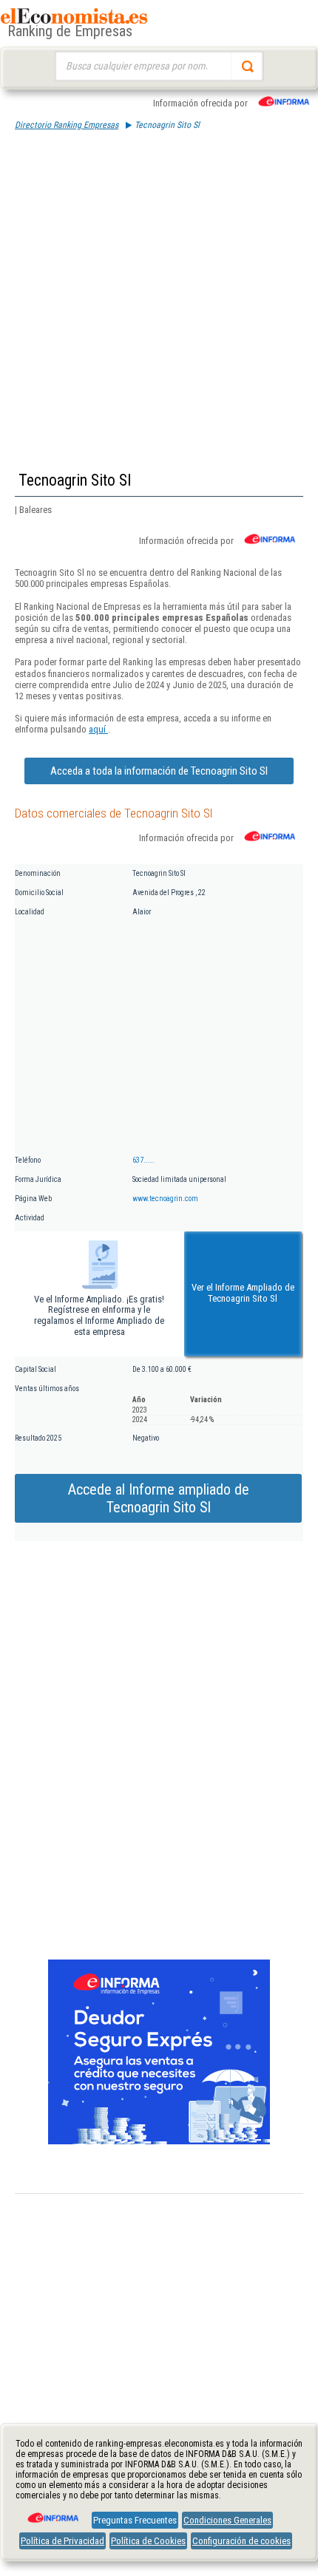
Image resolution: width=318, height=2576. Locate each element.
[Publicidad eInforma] (159, 2141)
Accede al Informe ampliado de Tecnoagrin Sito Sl (159, 1498)
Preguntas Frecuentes (135, 2520)
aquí (98, 729)
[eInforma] (52, 2512)
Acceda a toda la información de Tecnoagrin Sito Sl (159, 771)
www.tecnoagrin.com (165, 1199)
